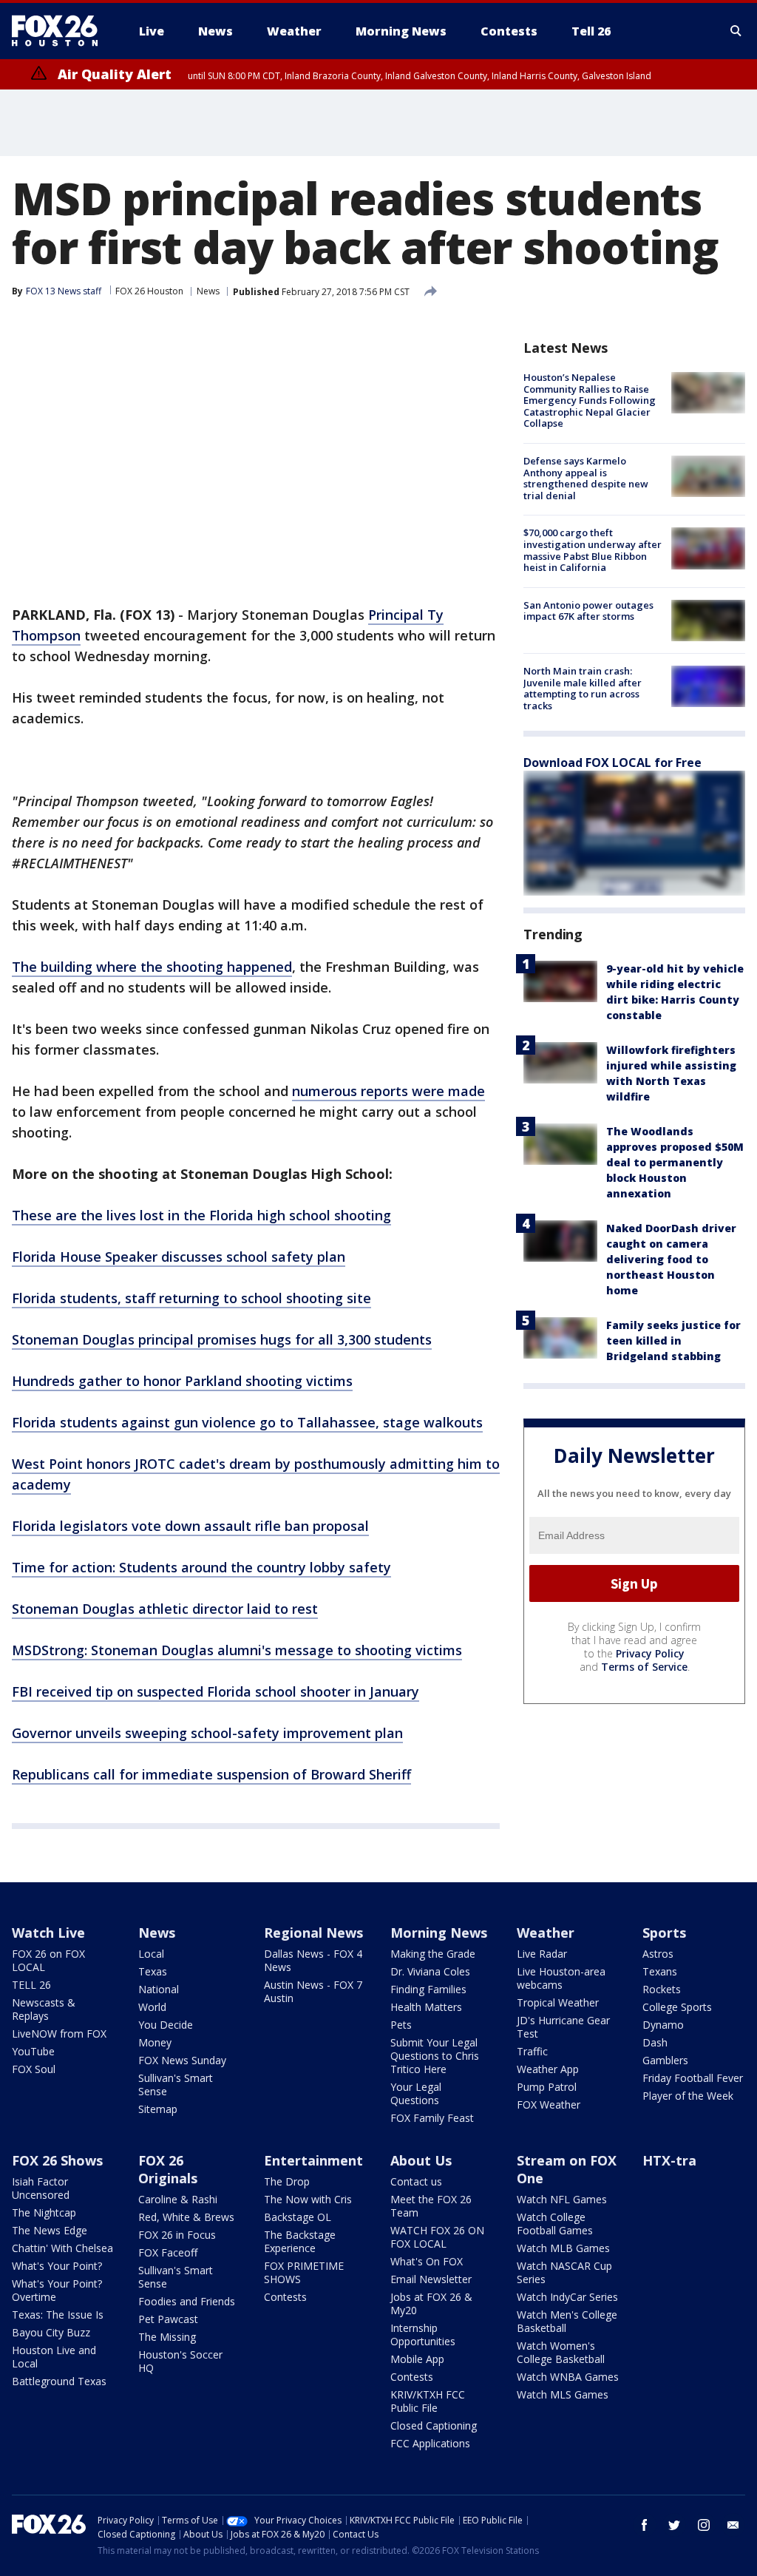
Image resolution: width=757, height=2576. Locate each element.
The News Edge (50, 2230)
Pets (401, 2025)
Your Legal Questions (416, 2093)
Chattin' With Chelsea (62, 2248)
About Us (421, 2160)
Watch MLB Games (563, 2248)
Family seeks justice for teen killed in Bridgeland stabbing (673, 1341)
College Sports (677, 2007)
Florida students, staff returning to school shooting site (191, 1298)
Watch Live (48, 1933)
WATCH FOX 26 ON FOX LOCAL (437, 2237)
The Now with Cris (308, 2199)
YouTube (33, 2051)
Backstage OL (298, 2217)
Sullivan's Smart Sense (176, 2085)
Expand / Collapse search (736, 31)
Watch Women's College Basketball (561, 2352)
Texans (660, 1971)
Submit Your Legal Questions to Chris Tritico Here (435, 2056)
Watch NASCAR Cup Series (564, 2272)
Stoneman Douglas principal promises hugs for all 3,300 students (222, 1339)
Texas (153, 1971)
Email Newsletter (431, 2279)
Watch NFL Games (562, 2199)
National (159, 1989)
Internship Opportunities (423, 2335)
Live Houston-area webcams (561, 1978)
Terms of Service (644, 1667)
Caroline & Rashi (178, 2199)
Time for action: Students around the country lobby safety (201, 1567)
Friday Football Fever (693, 2078)
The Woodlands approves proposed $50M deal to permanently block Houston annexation (675, 1162)
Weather (546, 1933)
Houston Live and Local (54, 2357)
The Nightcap (44, 2212)
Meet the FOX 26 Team (431, 2206)
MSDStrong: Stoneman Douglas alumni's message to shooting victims (237, 1650)
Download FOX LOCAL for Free (612, 763)
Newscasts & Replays (44, 2009)
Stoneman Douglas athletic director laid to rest (165, 1609)
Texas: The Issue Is (58, 2315)
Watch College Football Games (555, 2224)
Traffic (532, 2051)
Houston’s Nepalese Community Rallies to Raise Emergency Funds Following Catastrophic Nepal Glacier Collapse (590, 400)
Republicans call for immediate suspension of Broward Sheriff (211, 1774)
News (208, 291)
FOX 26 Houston (149, 291)
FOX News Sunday (182, 2060)
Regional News (313, 1933)
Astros (658, 1954)
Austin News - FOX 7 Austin (313, 1991)
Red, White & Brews (186, 2217)
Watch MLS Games (563, 2394)
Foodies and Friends (187, 2301)
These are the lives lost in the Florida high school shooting (201, 1215)
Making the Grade (433, 1954)
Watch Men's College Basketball (567, 2321)
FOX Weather (549, 2105)
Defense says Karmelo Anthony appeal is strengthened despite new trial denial (586, 478)
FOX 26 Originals (168, 2169)
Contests (285, 2297)
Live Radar (542, 1954)
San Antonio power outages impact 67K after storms (588, 611)
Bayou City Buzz (51, 2332)
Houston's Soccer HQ (180, 2361)
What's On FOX (427, 2261)
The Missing (167, 2337)
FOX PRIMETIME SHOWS (304, 2272)
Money (155, 2042)
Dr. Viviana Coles (430, 1971)
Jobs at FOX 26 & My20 (431, 2303)
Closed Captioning (434, 2425)
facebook (645, 2525)
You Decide (166, 2025)
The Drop (287, 2181)
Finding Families (428, 1989)
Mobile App (417, 2359)
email (733, 2525)
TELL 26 (31, 1985)
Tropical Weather (558, 2002)
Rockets (662, 1989)
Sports (664, 1933)
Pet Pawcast (168, 2319)
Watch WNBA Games (568, 2377)
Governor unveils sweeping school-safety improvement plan (207, 1733)
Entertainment (313, 2160)
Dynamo (663, 2025)
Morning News (439, 1933)
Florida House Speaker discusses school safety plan (179, 1257)
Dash (655, 2042)
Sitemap (158, 2109)
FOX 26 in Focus (177, 2235)
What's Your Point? (57, 2266)
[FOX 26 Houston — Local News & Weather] (61, 31)
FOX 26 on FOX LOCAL (48, 1960)
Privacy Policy (650, 1653)
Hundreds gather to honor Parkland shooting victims (182, 1381)
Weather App (548, 2069)
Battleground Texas (59, 2381)
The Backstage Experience (300, 2241)
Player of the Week (688, 2096)
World (152, 2007)
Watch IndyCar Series (567, 2297)
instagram (704, 2525)
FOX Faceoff (168, 2252)
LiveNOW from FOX (59, 2034)
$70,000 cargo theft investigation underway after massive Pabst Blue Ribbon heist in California (593, 550)
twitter (674, 2525)
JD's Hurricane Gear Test (563, 2027)
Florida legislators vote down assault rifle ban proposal (190, 1526)
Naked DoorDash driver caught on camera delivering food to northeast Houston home (671, 1259)
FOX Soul (34, 2069)
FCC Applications (430, 2443)
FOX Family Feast (432, 2118)
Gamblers (665, 2060)
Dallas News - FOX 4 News (313, 1960)
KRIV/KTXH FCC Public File (428, 2401)
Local (151, 1954)
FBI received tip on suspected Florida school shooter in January (215, 1691)
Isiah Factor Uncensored (41, 2188)
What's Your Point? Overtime (57, 2290)
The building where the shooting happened (152, 967)
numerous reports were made (388, 1091)
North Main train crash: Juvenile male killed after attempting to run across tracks (583, 688)
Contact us (416, 2181)
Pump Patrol (547, 2087)
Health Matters (426, 2007)
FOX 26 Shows (57, 2160)
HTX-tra (669, 2160)
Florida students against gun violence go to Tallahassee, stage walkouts (247, 1422)
